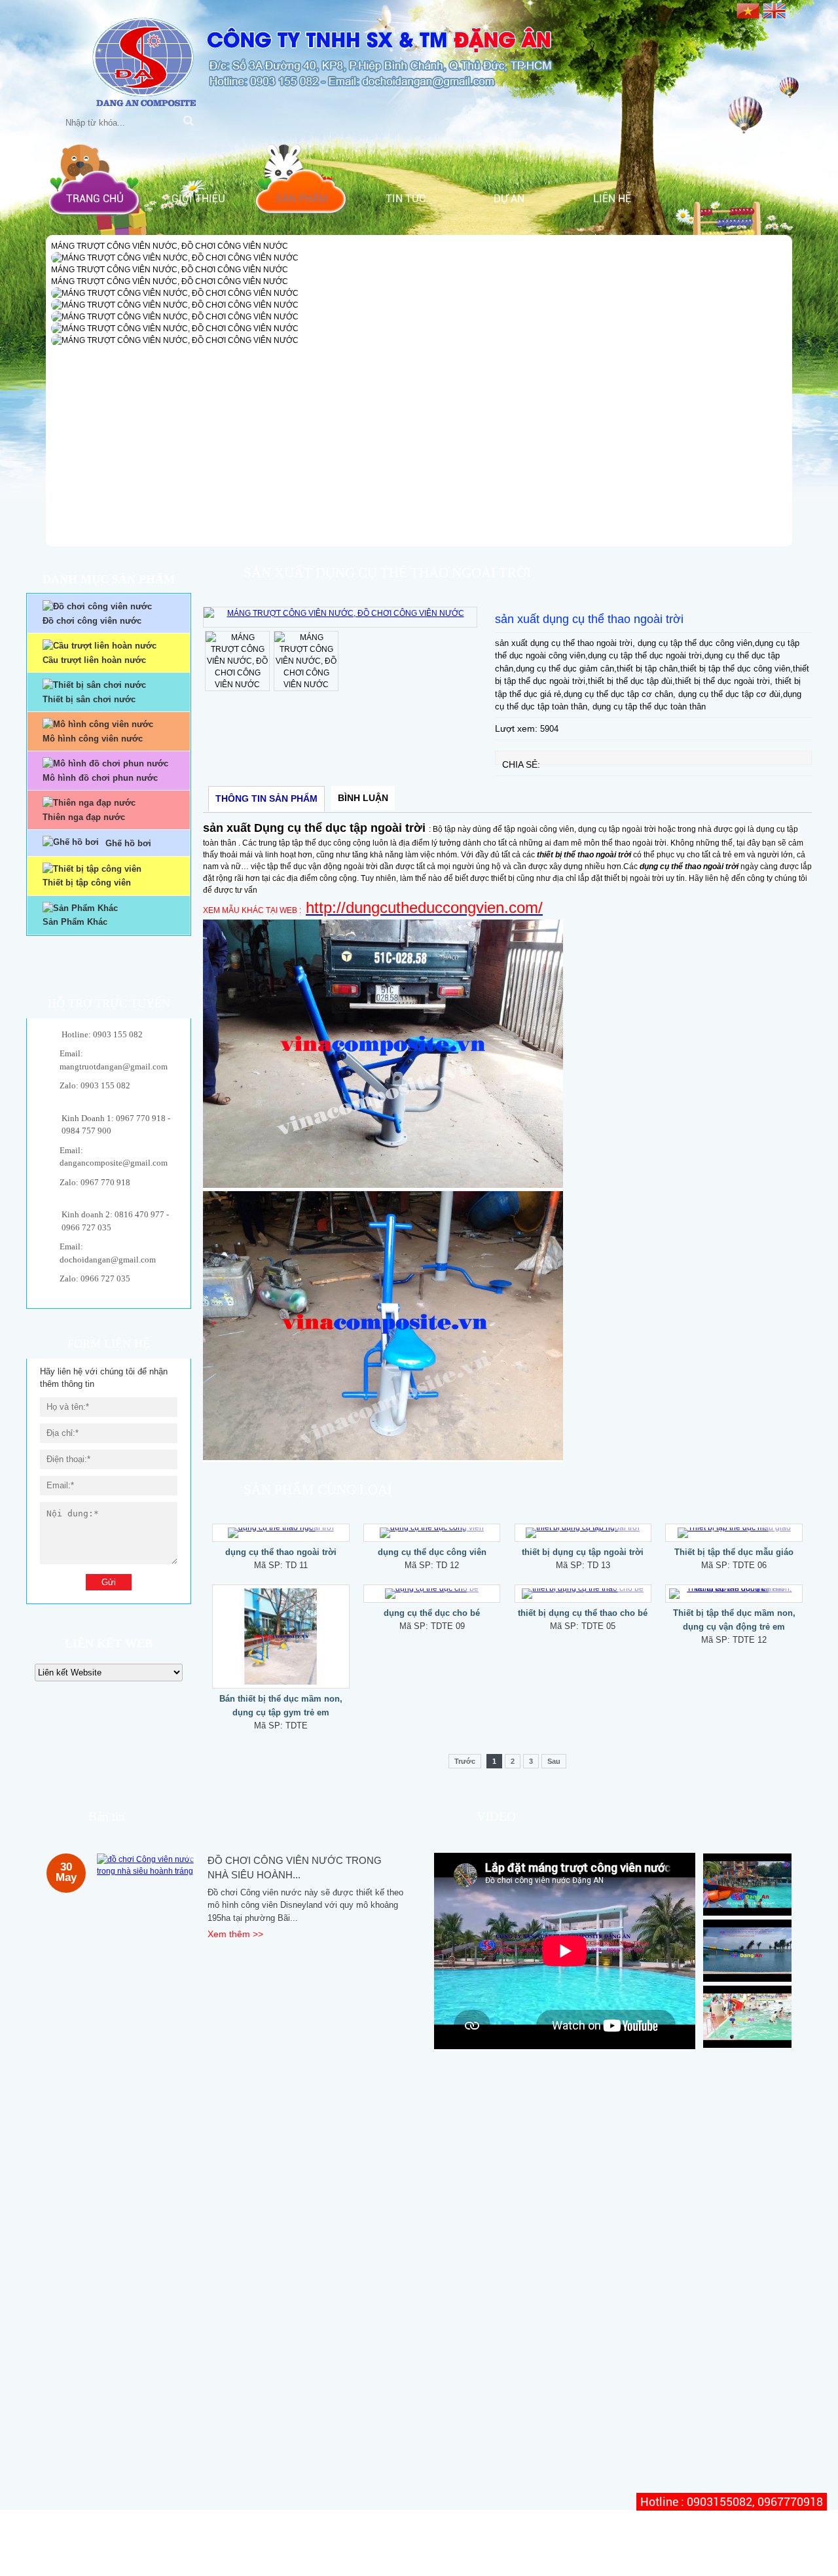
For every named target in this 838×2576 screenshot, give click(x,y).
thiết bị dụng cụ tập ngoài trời (583, 1552)
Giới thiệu (198, 199)
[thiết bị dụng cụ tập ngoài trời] (583, 1533)
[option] (340, 617)
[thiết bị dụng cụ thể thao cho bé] (583, 1594)
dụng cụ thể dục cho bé (432, 1613)
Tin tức (406, 199)
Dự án (509, 199)
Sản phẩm (302, 199)
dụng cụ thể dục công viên (432, 1552)
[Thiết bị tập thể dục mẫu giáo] (734, 1533)
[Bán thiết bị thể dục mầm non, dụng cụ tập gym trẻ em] (281, 1637)
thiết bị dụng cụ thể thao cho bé (583, 1613)
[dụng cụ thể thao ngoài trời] (281, 1533)
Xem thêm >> (235, 1934)
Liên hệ (612, 199)
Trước (465, 1761)
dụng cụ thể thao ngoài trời (281, 1552)
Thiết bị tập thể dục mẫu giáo (734, 1552)
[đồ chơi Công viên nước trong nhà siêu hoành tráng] (147, 1865)
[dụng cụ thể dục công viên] (432, 1533)
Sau (554, 1761)
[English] (774, 9)
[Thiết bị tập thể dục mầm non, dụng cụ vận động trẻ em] (734, 1594)
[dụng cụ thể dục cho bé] (432, 1594)
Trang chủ (95, 199)
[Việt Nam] (748, 9)
